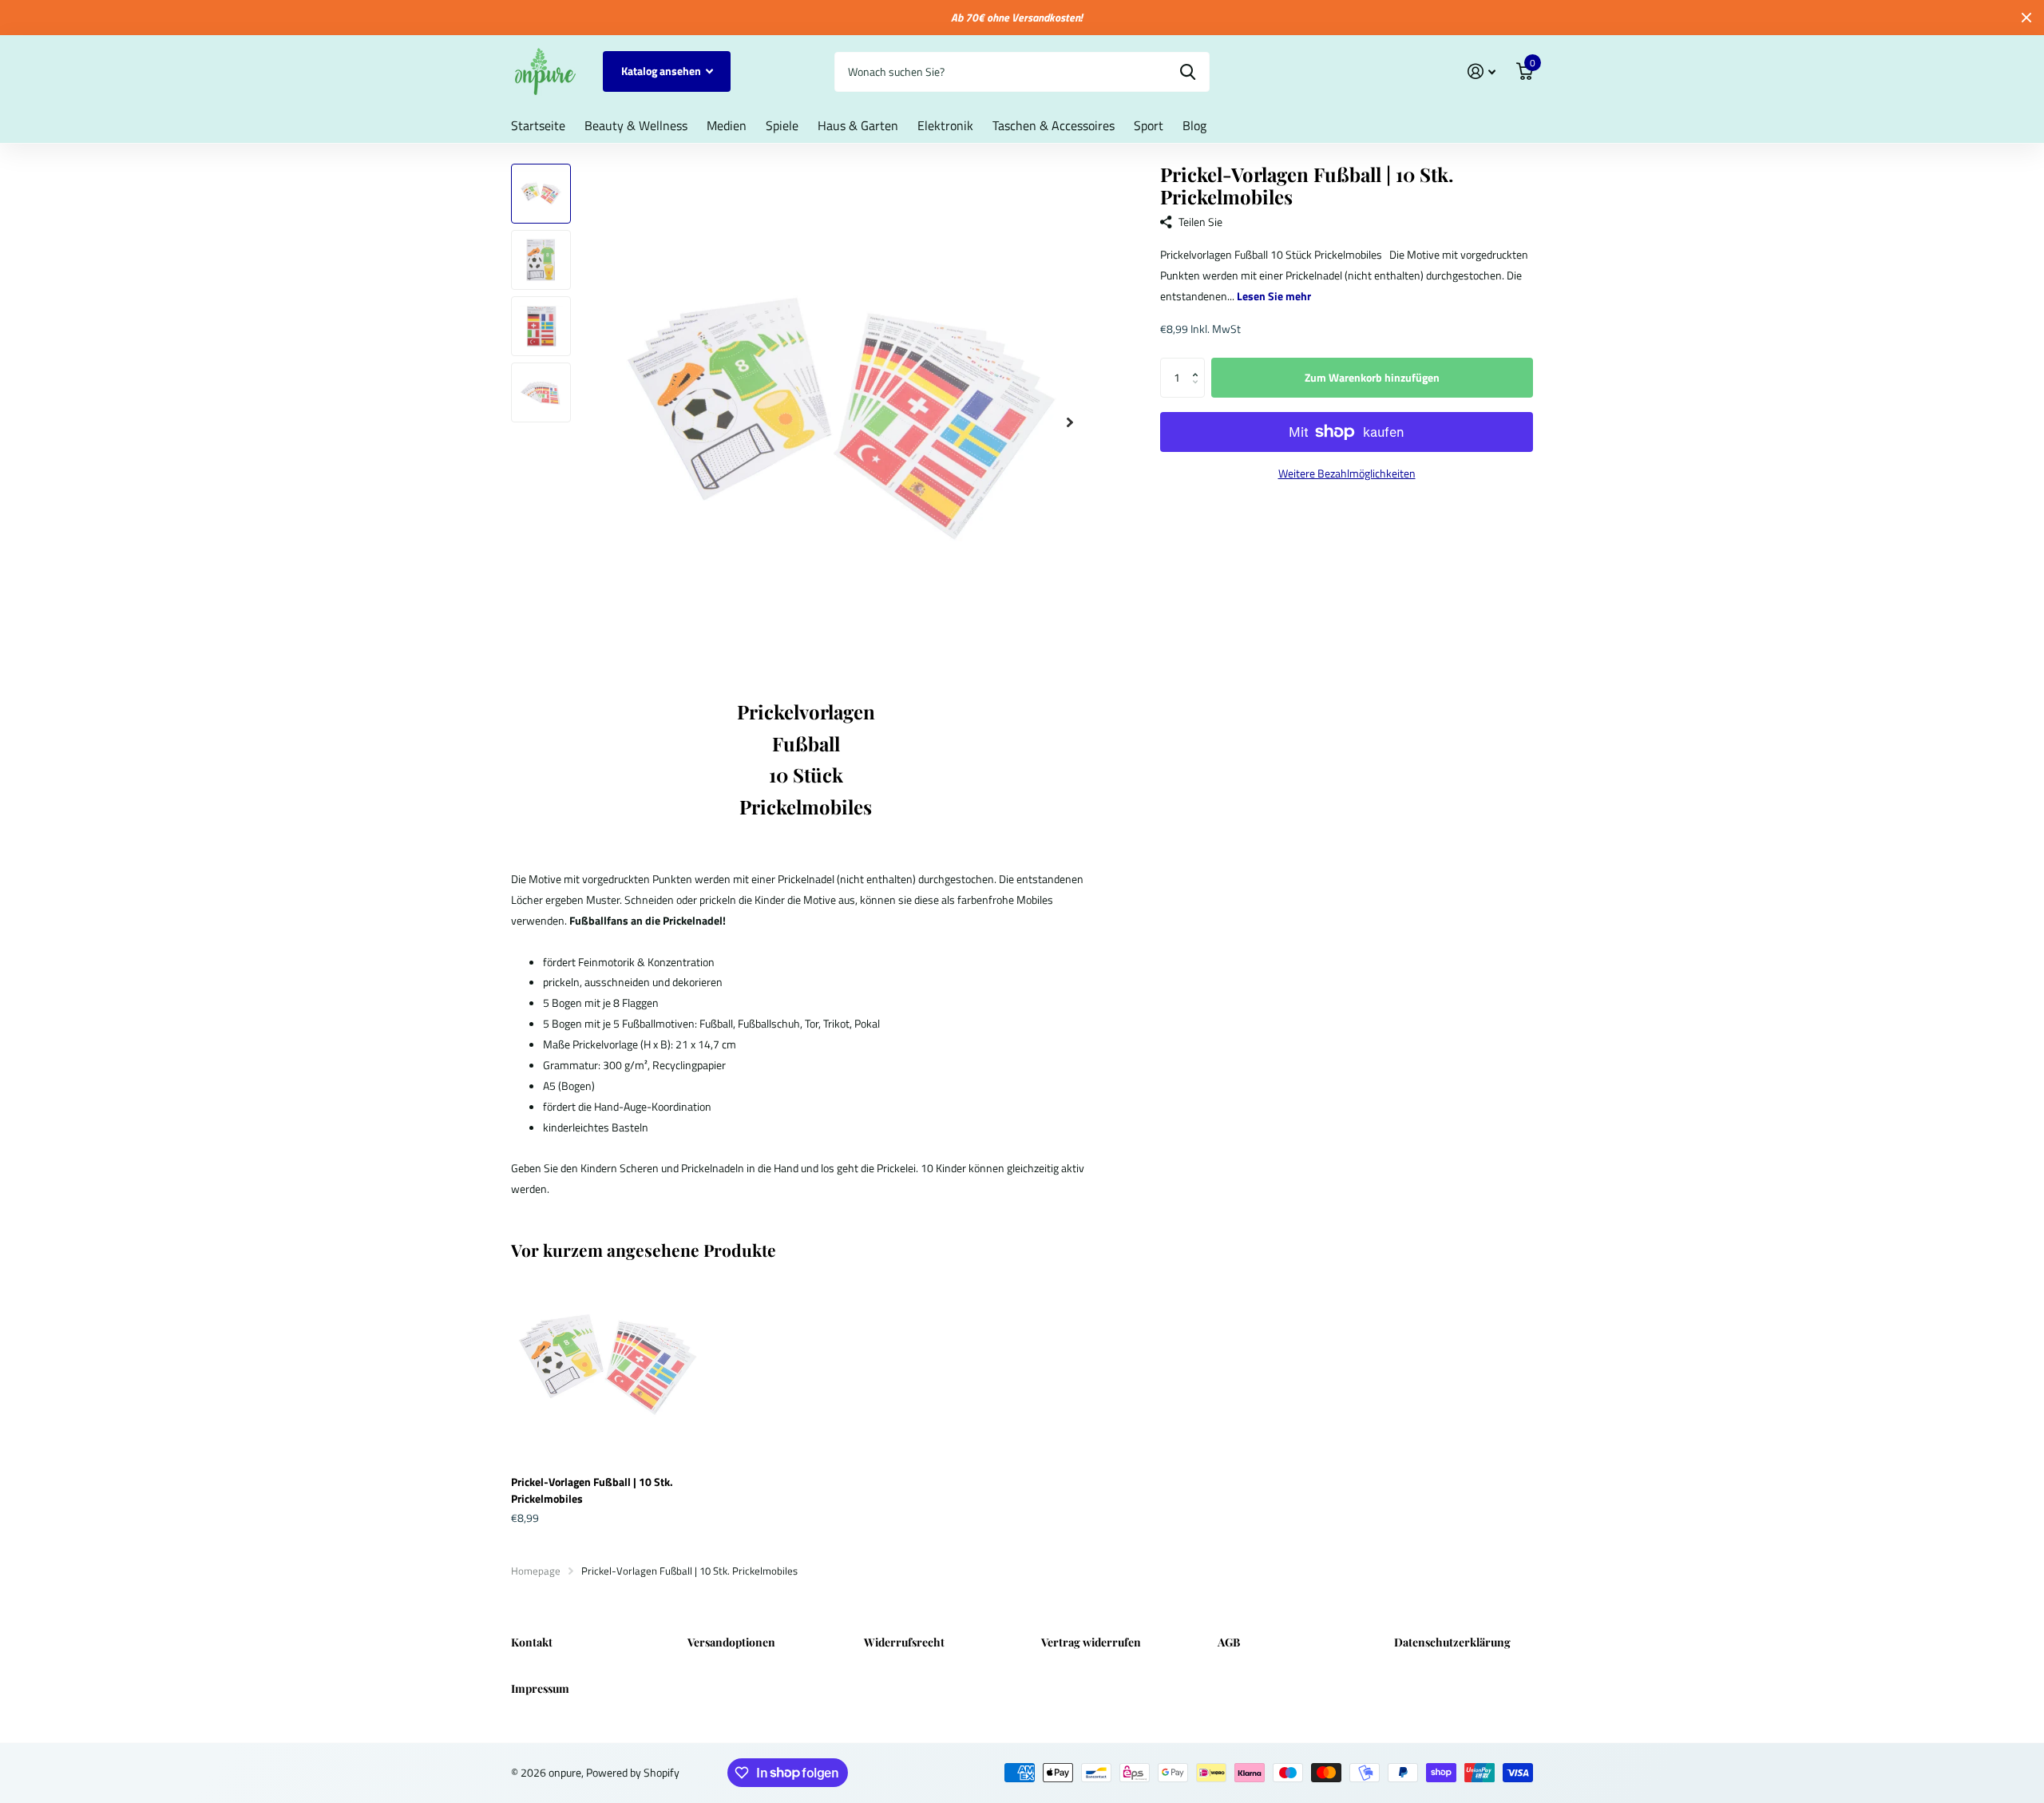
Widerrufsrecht (904, 1642)
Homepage (536, 1571)
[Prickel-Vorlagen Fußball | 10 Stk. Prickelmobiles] (608, 1366)
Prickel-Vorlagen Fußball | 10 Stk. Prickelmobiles (592, 1490)
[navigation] (541, 194)
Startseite (538, 125)
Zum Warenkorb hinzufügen (1372, 377)
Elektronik (945, 125)
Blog (1194, 125)
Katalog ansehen (662, 71)
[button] (1199, 364)
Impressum (540, 1688)
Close (2026, 18)
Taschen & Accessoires (1054, 125)
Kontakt (532, 1642)
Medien (727, 125)
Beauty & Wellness (636, 125)
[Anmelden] (1482, 71)
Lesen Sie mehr (1274, 296)
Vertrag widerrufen (1091, 1642)
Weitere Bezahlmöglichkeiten (1347, 473)
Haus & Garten (858, 125)
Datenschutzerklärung (1452, 1642)
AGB (1229, 1642)
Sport (1149, 125)
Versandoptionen (731, 1642)
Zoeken (1188, 72)
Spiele (782, 125)
